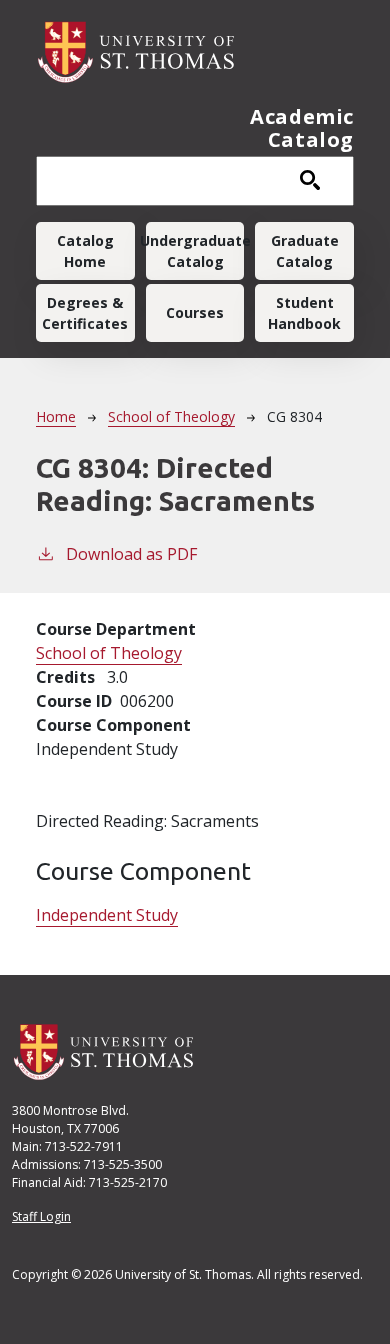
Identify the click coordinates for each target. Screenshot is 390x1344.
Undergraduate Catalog (195, 251)
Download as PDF (131, 554)
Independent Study (107, 915)
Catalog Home (85, 251)
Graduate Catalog (305, 251)
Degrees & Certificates (85, 313)
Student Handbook (304, 313)
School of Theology (171, 416)
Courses (195, 312)
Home (56, 416)
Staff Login (41, 1216)
